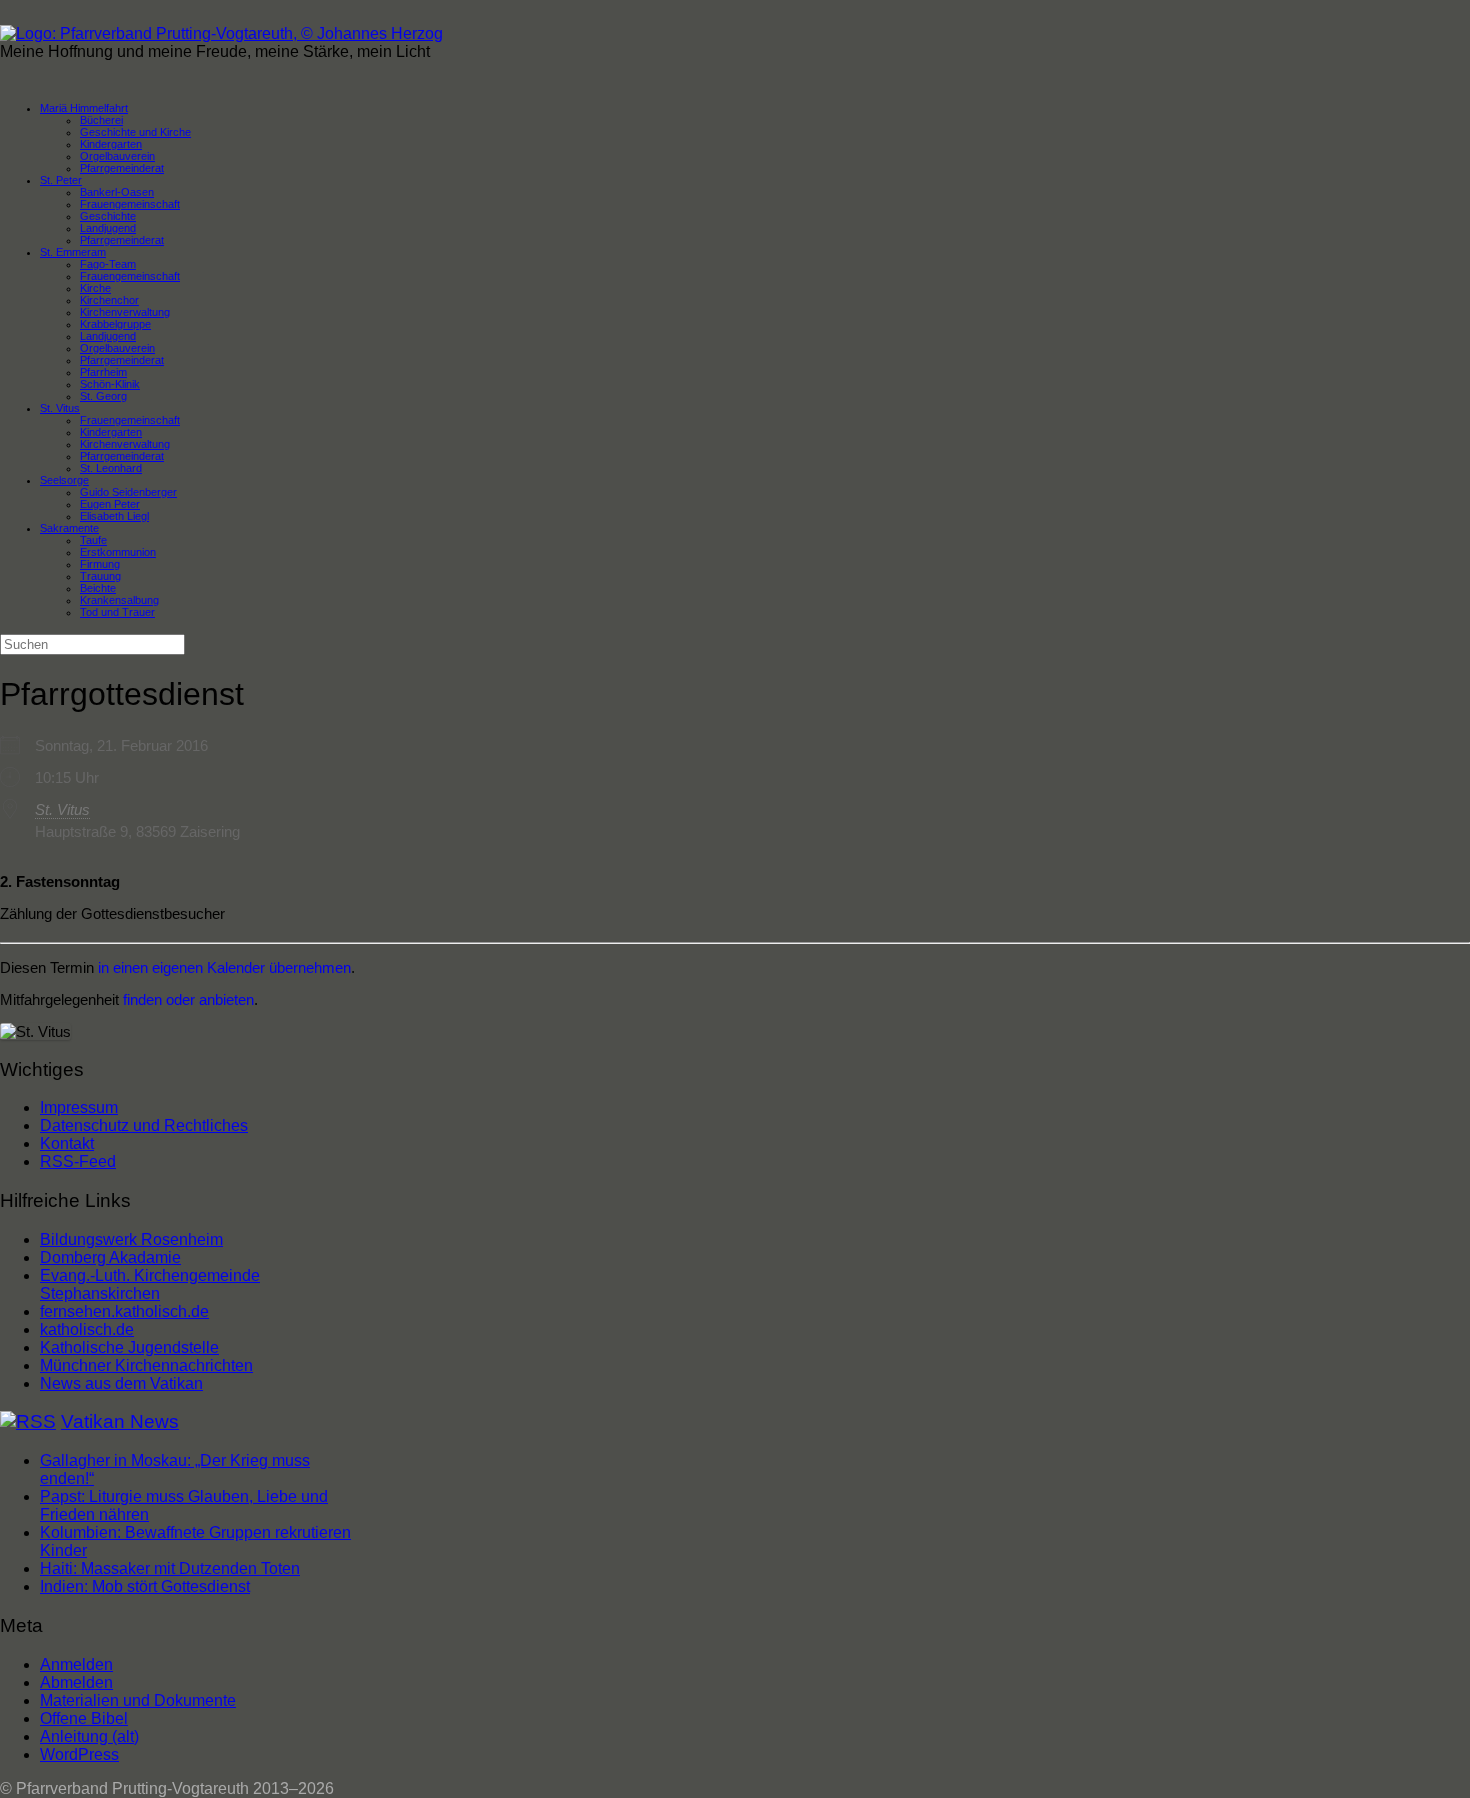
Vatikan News (120, 1421)
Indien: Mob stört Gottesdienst (145, 1586)
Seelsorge (64, 480)
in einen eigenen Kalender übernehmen (224, 967)
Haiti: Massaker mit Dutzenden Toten (170, 1568)
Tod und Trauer (117, 612)
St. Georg (103, 396)
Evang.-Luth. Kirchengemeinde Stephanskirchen (150, 1284)
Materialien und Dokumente (138, 1700)
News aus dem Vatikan (121, 1383)
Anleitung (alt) (89, 1736)
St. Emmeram (73, 252)
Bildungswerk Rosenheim (131, 1239)
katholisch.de (87, 1329)
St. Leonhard (111, 468)
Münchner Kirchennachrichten (146, 1365)
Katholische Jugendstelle (129, 1347)
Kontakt (67, 1143)
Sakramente (69, 528)
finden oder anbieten (188, 999)
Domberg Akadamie (110, 1257)
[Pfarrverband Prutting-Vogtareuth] (221, 33)
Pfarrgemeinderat (122, 168)
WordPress (79, 1754)
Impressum (79, 1107)
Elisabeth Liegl (114, 516)
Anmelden (76, 1664)
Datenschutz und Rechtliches (144, 1125)
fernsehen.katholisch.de (124, 1311)
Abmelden (76, 1682)
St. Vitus (60, 408)
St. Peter (61, 180)
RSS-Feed (78, 1161)
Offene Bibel (84, 1718)
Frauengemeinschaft (130, 276)
